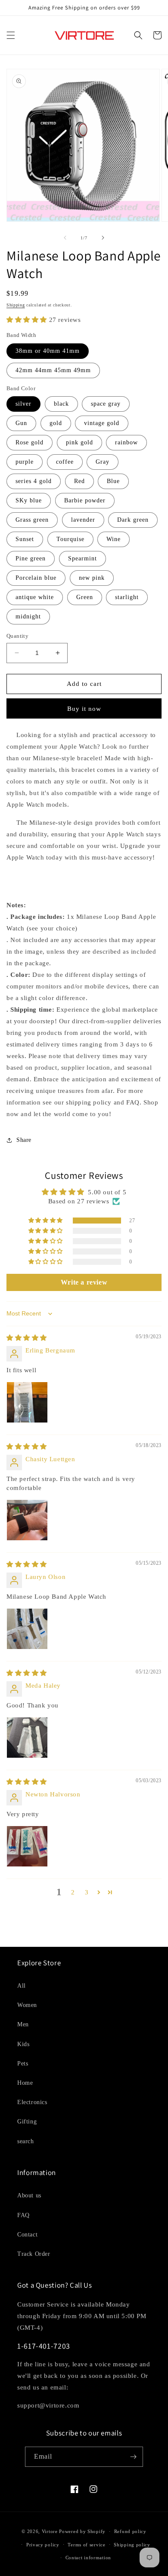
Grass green (32, 520)
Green (85, 597)
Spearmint (82, 558)
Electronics (32, 2102)
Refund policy (130, 2531)
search (26, 2141)
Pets (23, 2064)
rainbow (126, 442)
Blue (113, 481)
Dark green (133, 520)
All (22, 1986)
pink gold (79, 442)
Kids (23, 2044)
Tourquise (70, 539)
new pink (92, 578)
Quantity (17, 636)
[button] (11, 35)
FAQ (23, 2215)
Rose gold (30, 442)
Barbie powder (85, 500)
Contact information (88, 2558)
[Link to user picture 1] (27, 1402)
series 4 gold (34, 481)
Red (79, 481)
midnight (28, 616)
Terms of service (86, 2545)
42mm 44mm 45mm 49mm (53, 370)
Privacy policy (43, 2545)
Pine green (31, 558)
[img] (27, 1338)
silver (23, 404)
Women (27, 2005)
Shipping (16, 305)
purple (25, 462)
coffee (65, 462)
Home (25, 2083)
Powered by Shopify (82, 2531)
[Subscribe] (133, 2457)
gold (56, 423)
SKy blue (29, 500)
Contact (27, 2235)
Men (23, 2024)
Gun (21, 423)
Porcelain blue (36, 578)
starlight (127, 597)
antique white (35, 597)
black (61, 404)
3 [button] (87, 1892)
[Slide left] (65, 238)
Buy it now (84, 709)
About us (29, 2195)
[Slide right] (103, 238)
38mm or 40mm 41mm (48, 351)
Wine (114, 539)
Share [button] (24, 1140)
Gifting (27, 2122)
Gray (103, 462)
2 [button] (73, 1892)
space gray (106, 404)
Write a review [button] (84, 1282)
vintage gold (102, 423)
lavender (83, 520)
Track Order (34, 2254)
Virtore (50, 2531)
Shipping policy (132, 2545)
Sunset (25, 539)
